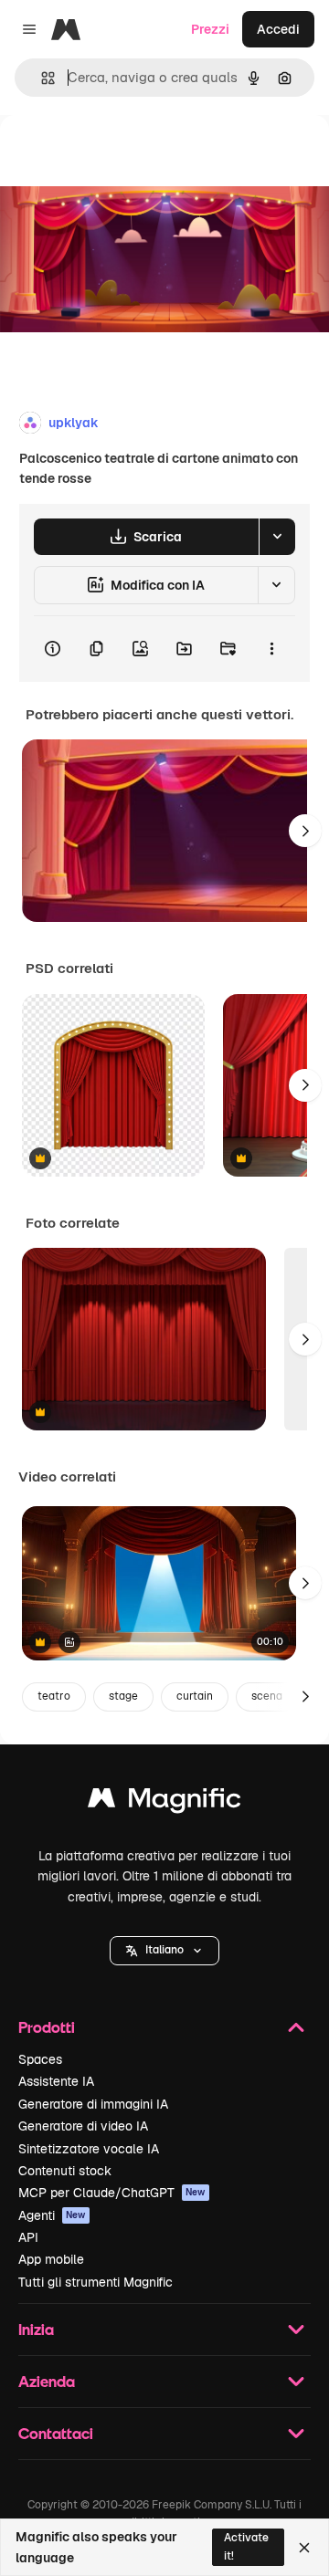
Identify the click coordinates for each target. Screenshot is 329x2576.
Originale (121, 157)
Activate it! (246, 2546)
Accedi (278, 29)
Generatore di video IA (83, 2126)
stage (123, 1696)
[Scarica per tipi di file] (277, 537)
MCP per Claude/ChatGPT (112, 2193)
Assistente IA (56, 2081)
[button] (164, 1951)
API (28, 2237)
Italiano (164, 1950)
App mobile (51, 2259)
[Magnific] (164, 1802)
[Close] (304, 2548)
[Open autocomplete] (41, 78)
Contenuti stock (65, 2171)
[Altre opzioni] (271, 649)
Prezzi (210, 29)
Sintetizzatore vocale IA (89, 2149)
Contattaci (56, 2433)
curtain (195, 1696)
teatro (54, 1696)
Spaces (40, 2059)
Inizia (36, 2329)
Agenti (52, 2215)
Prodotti (47, 2027)
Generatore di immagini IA (93, 2104)
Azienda (47, 2381)
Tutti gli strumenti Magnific (96, 2282)
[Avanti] (305, 831)
